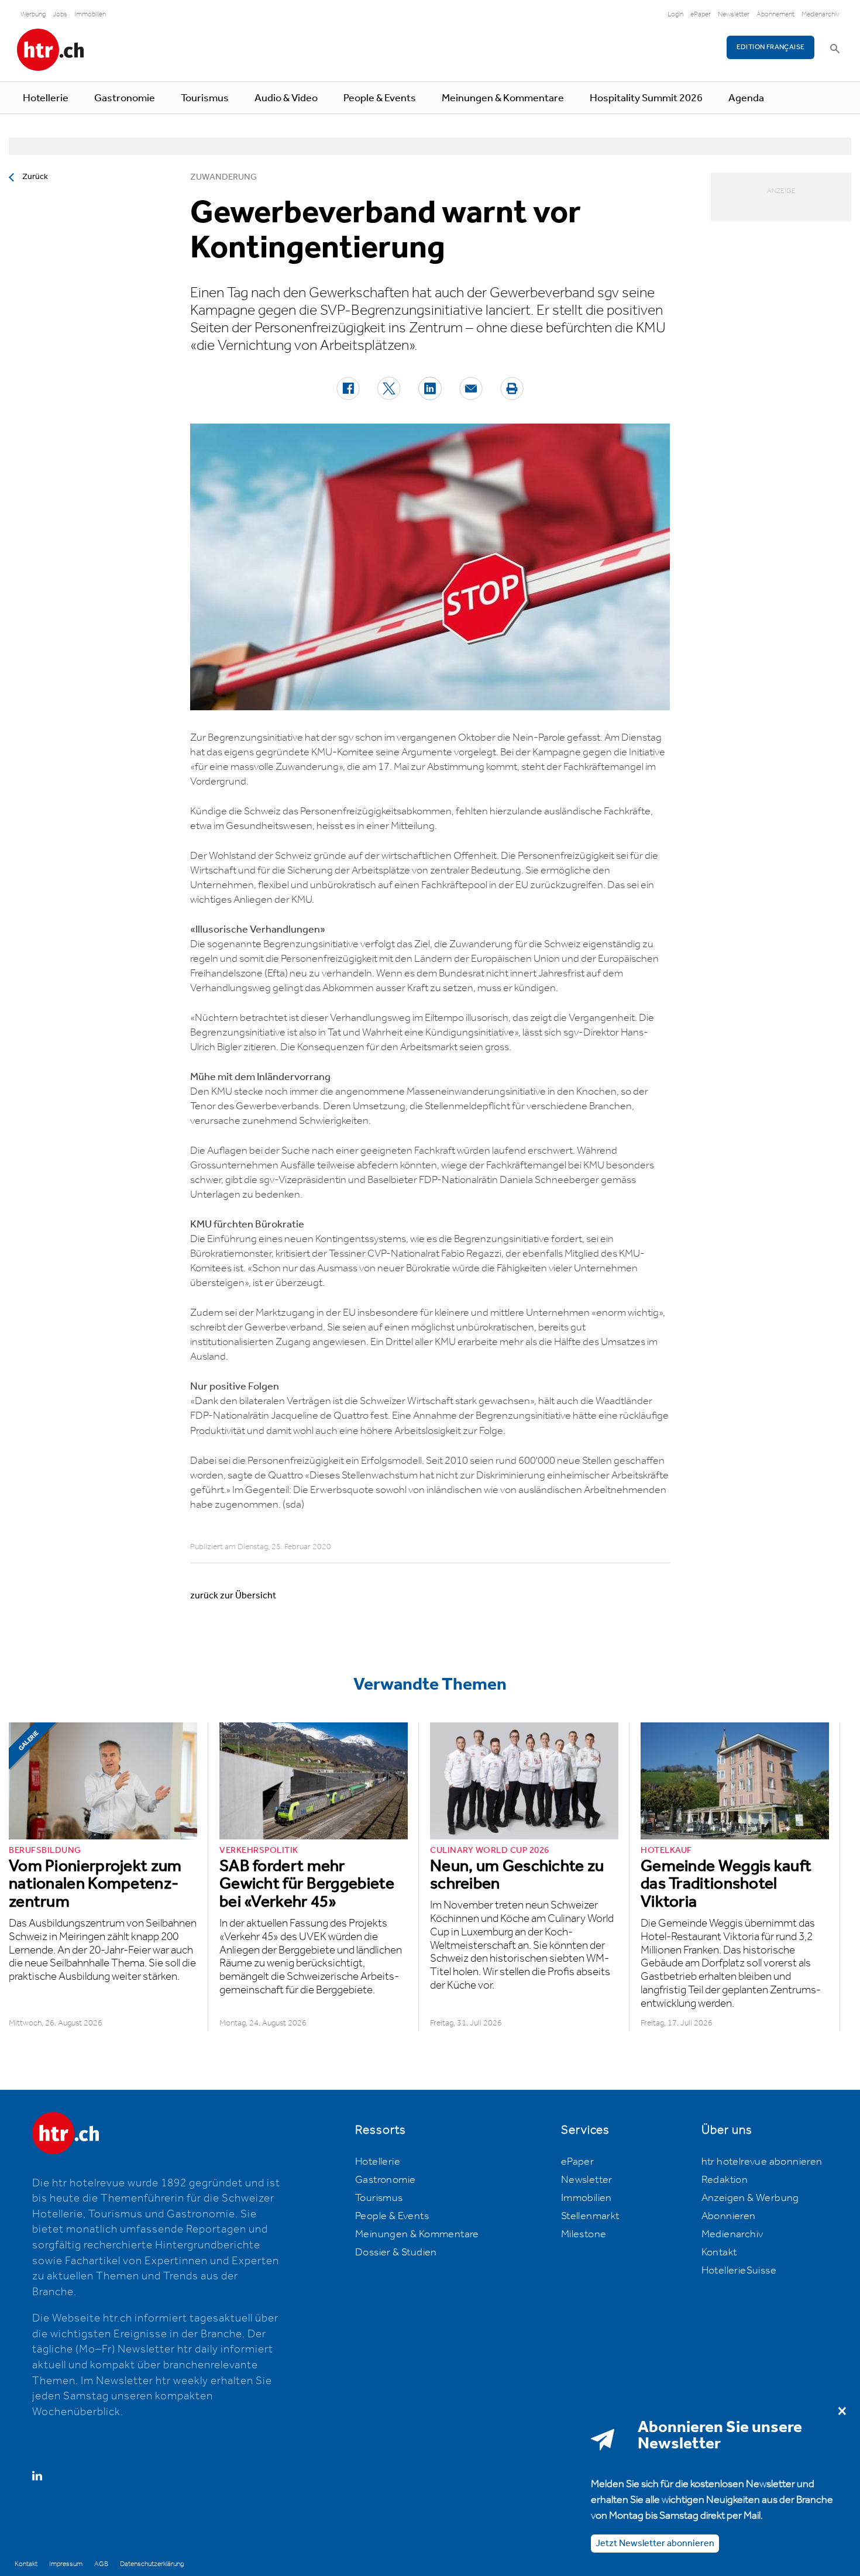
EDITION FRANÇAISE (771, 47)
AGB (101, 2564)
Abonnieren (729, 2216)
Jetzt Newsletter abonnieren (655, 2544)
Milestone (584, 2234)
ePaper (701, 14)
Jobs (60, 14)
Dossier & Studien (396, 2252)
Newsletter (734, 14)
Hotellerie (46, 98)
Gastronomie (125, 98)
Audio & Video (286, 98)
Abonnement (775, 14)
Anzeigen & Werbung (750, 2198)
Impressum (66, 2564)
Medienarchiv (821, 14)
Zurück (35, 177)
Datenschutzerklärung (152, 2564)
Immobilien (90, 14)
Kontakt (719, 2252)
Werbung (33, 14)
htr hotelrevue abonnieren (762, 2162)
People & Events (380, 98)
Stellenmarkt (590, 2216)
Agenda (746, 98)
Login (675, 14)
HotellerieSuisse (739, 2271)
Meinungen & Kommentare (503, 98)
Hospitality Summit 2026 (646, 98)
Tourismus (205, 98)
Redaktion (725, 2180)
